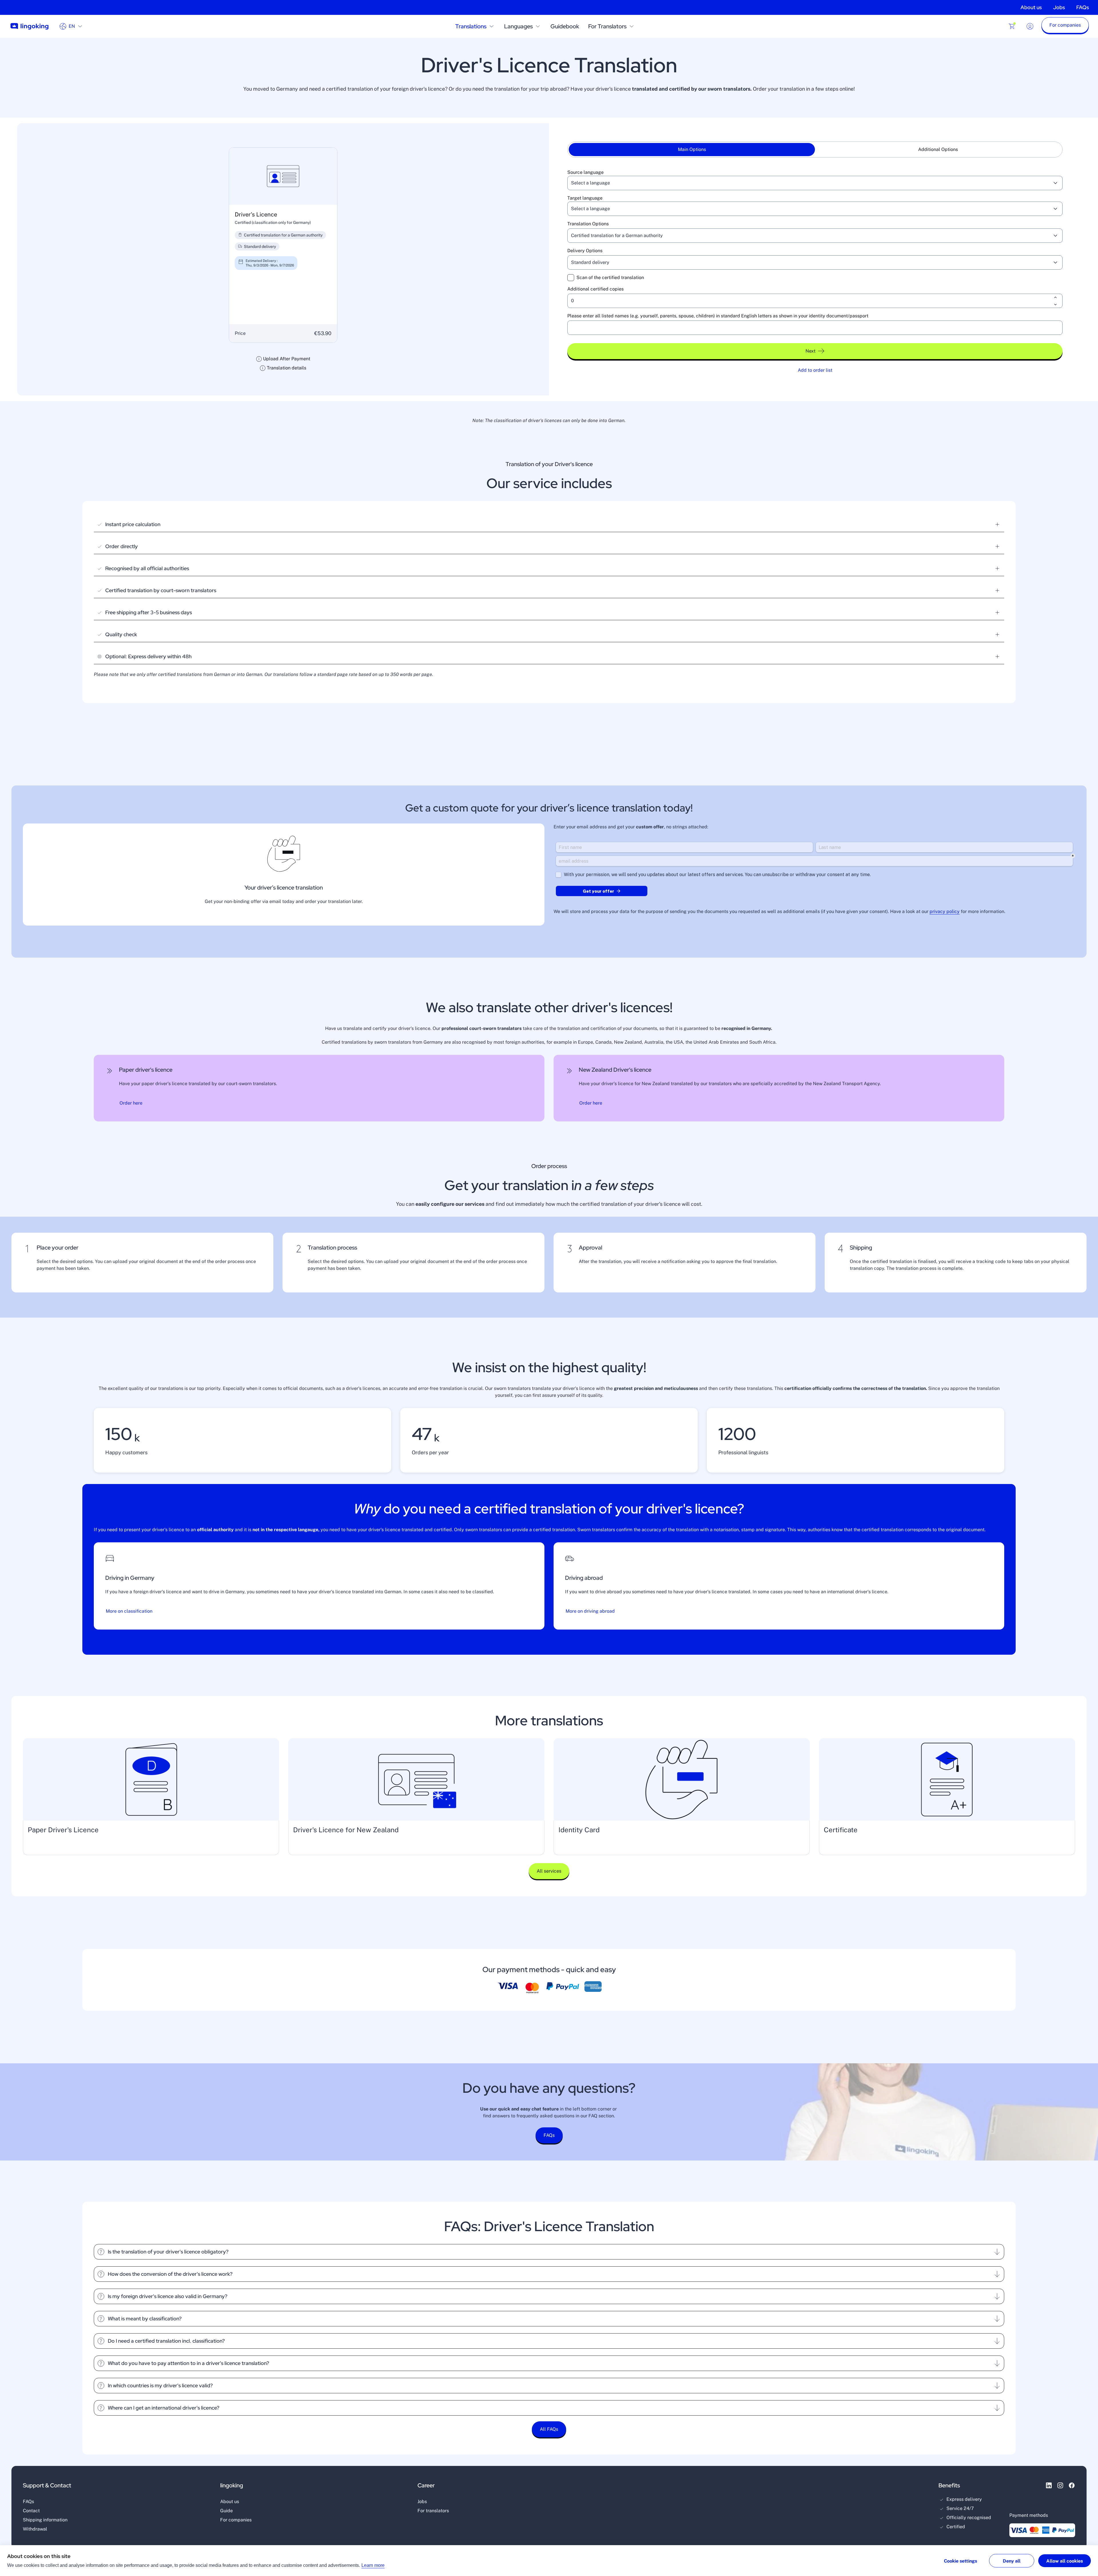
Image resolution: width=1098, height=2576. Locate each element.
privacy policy (945, 911)
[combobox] (808, 183)
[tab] (692, 150)
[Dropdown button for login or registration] (1030, 26)
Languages (518, 26)
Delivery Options (585, 251)
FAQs (1083, 7)
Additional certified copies (595, 289)
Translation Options (588, 224)
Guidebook (565, 26)
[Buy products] (1012, 26)
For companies (236, 2520)
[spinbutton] (815, 301)
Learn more (373, 2565)
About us (1031, 7)
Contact (31, 2511)
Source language (585, 172)
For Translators (607, 26)
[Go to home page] (29, 26)
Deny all (1012, 2561)
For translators (433, 2511)
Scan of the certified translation (610, 278)
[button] (1065, 26)
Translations (471, 26)
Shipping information (45, 2520)
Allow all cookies (1065, 2561)
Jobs (1059, 7)
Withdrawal (35, 2529)
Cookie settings (960, 2561)
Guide (226, 2511)
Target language (585, 198)
